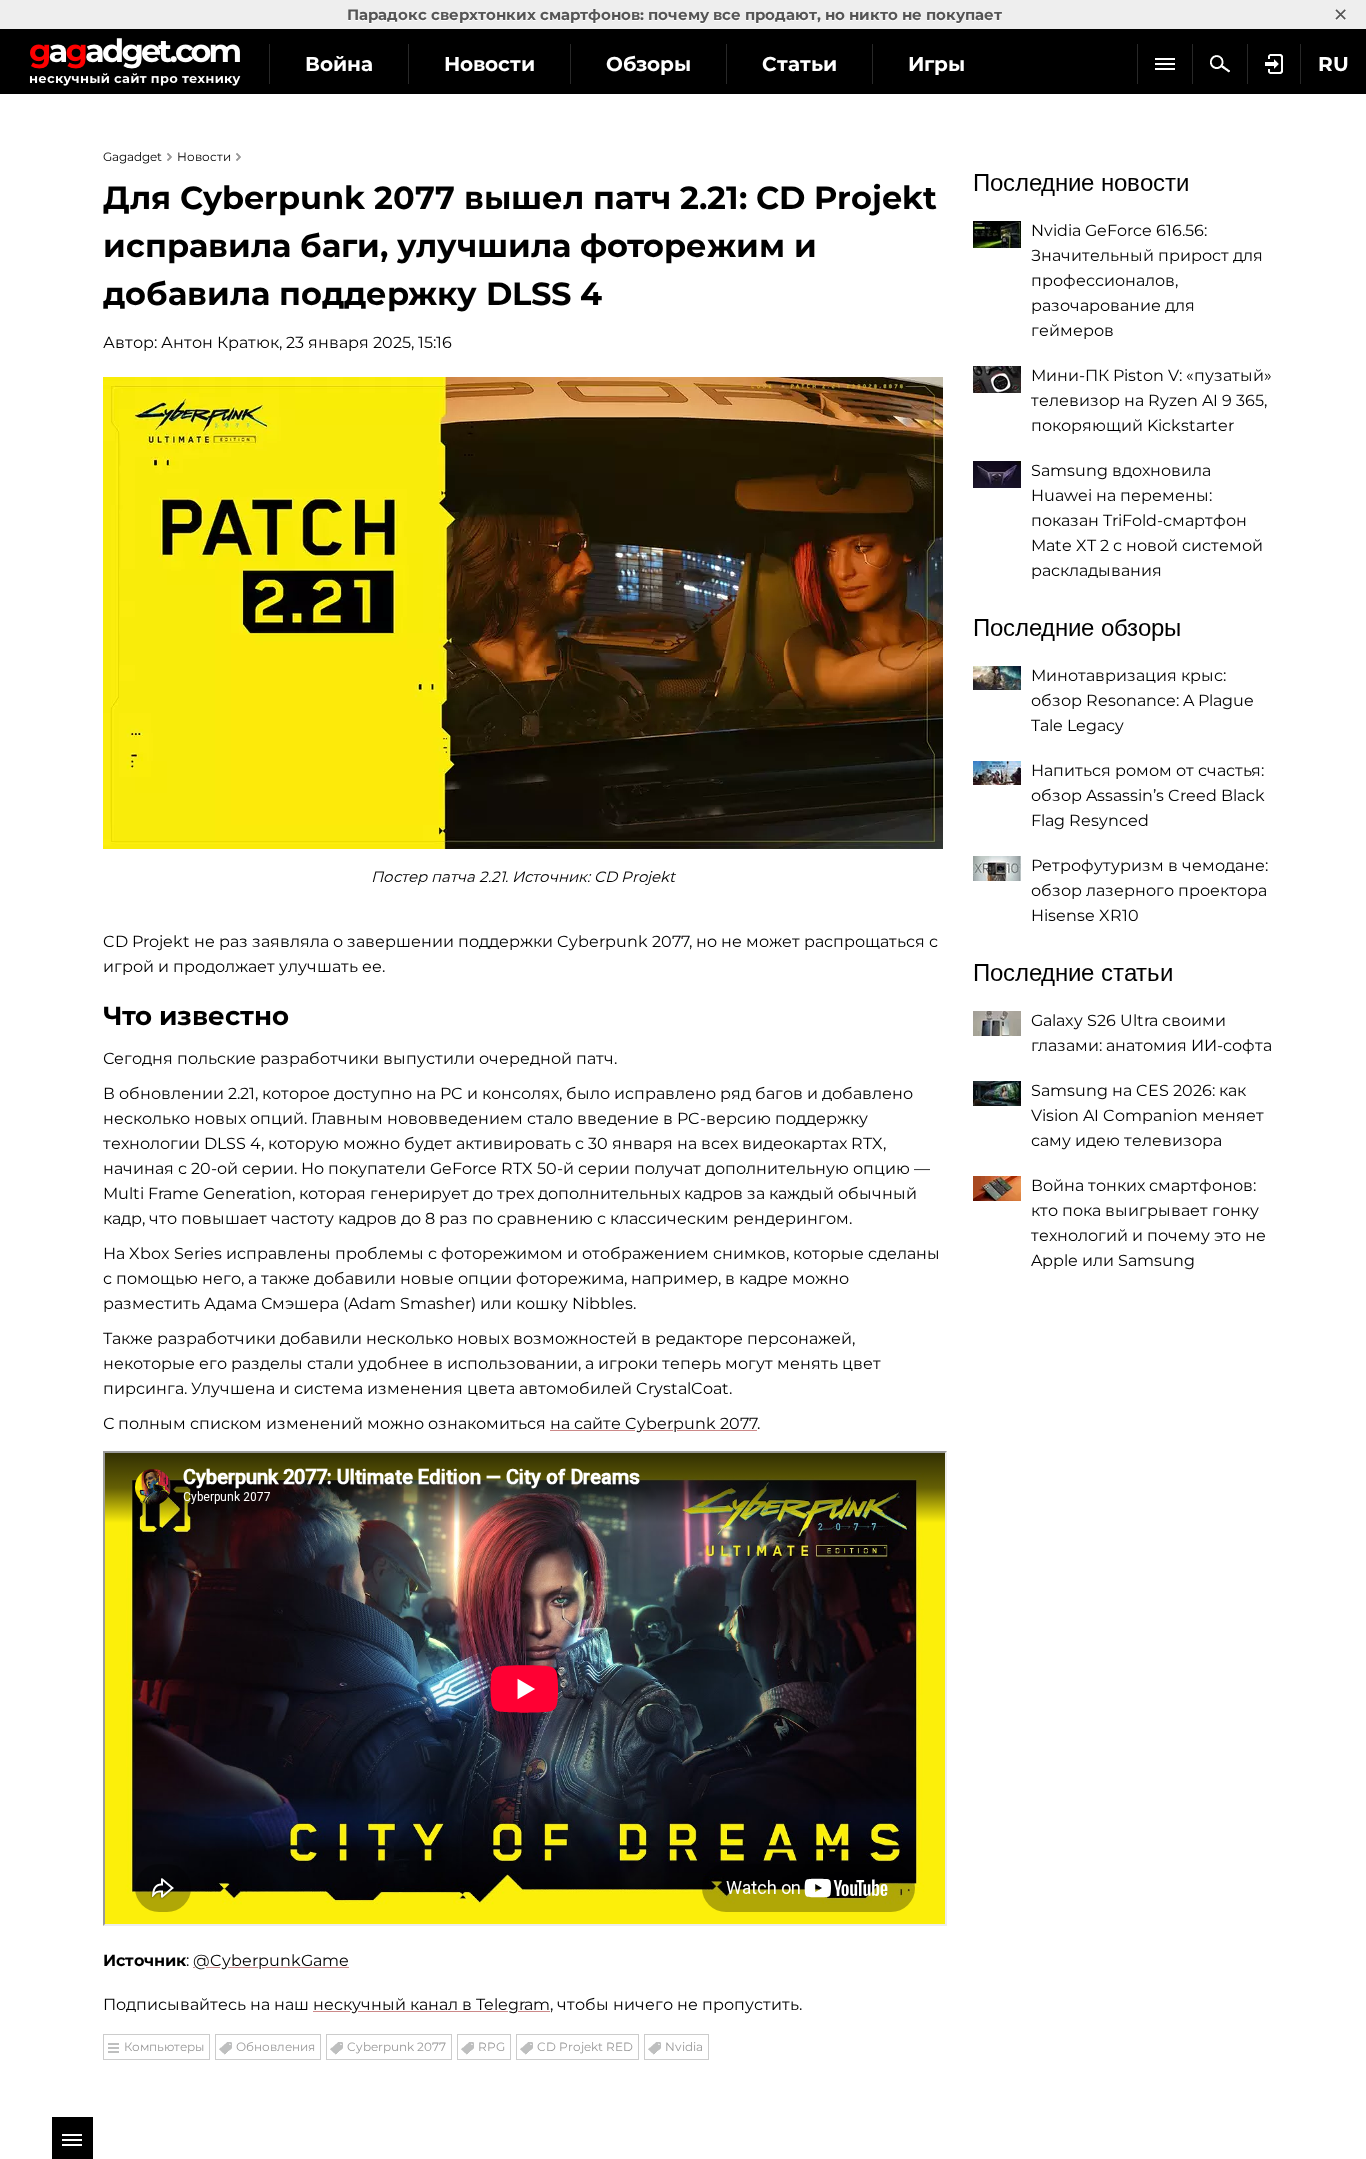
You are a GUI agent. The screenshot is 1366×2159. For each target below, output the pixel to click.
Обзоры (648, 64)
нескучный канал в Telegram (431, 2004)
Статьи (799, 64)
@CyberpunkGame (271, 1960)
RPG (491, 2046)
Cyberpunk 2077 (396, 2046)
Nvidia (684, 2046)
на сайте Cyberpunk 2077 (653, 1423)
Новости (489, 64)
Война (339, 64)
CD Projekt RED (585, 2046)
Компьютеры (164, 2046)
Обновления (275, 2046)
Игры (936, 64)
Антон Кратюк (220, 342)
